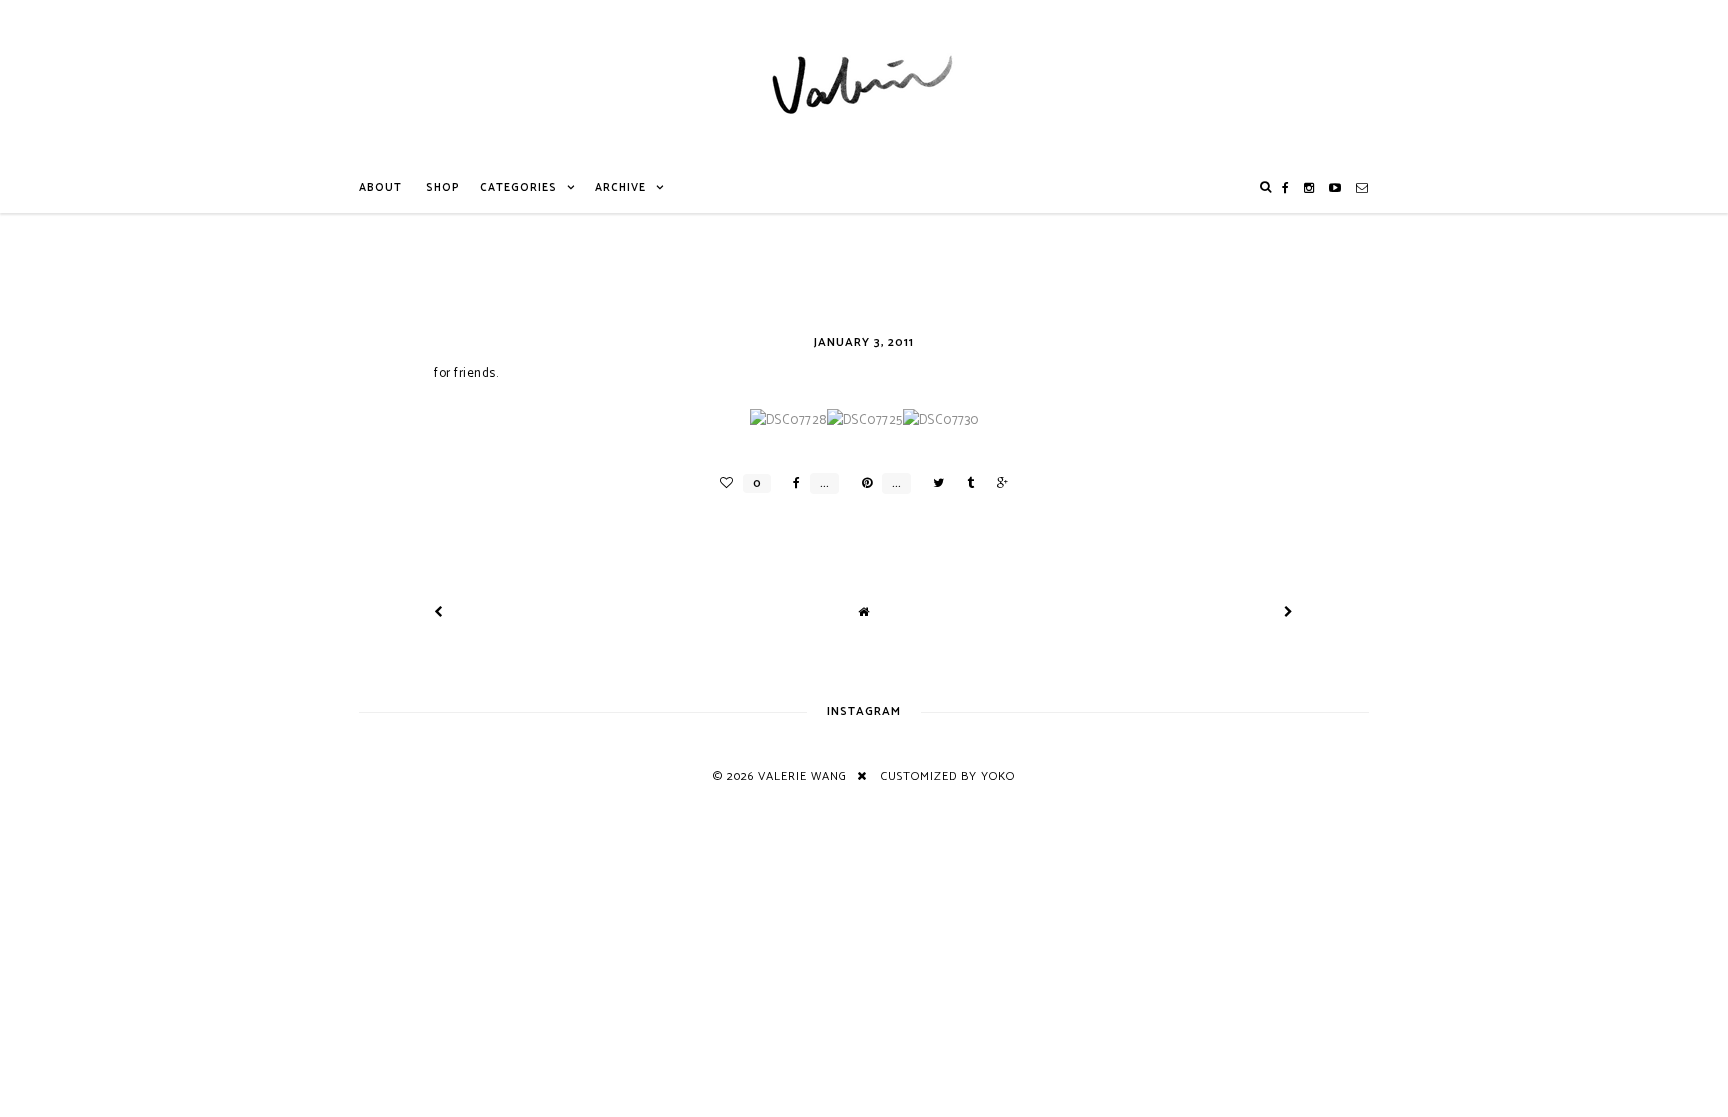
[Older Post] (1289, 612)
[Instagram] (1309, 188)
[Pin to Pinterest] (862, 483)
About (380, 188)
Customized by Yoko (948, 776)
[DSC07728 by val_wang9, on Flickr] (788, 420)
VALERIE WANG (802, 776)
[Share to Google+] (997, 483)
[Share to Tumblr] (965, 483)
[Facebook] (1286, 188)
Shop (443, 188)
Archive (620, 188)
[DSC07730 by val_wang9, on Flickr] (941, 420)
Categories (518, 188)
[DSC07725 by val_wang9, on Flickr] (865, 420)
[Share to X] (933, 483)
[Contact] (1362, 188)
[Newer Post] (439, 612)
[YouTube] (1335, 188)
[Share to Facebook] (791, 483)
